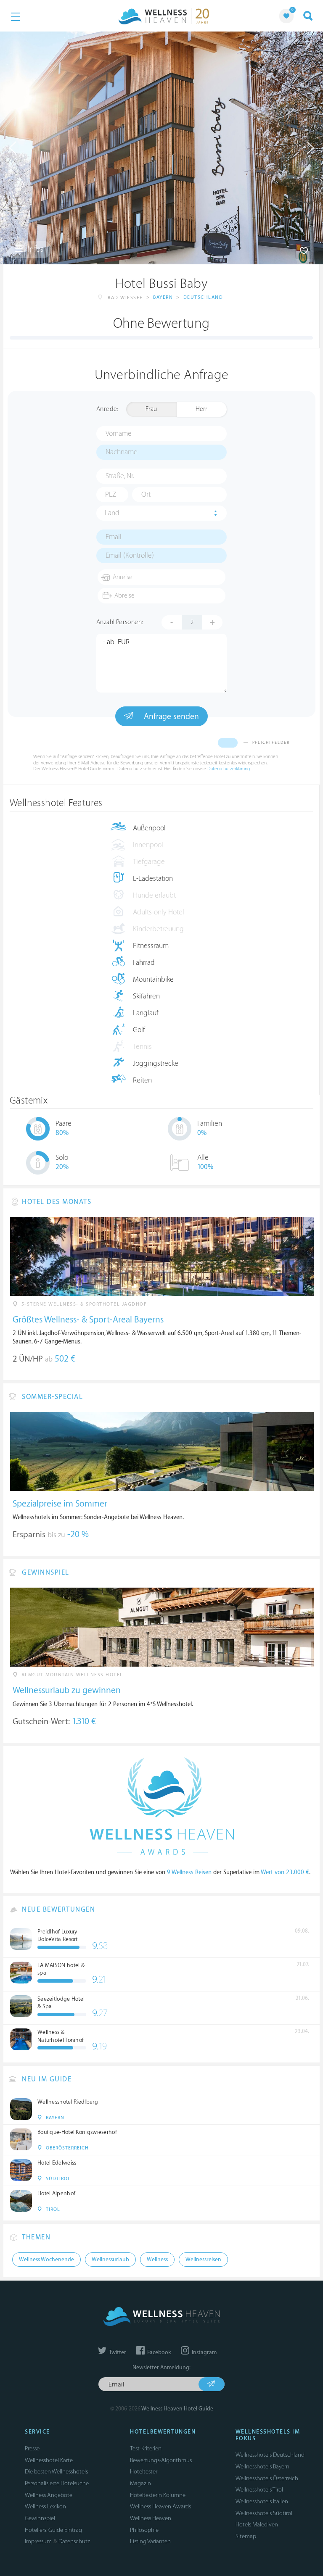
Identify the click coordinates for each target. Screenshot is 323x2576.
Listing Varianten (150, 2541)
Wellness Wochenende (46, 2260)
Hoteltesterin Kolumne (158, 2495)
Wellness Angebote (49, 2495)
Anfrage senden (170, 716)
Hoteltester (144, 2472)
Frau (151, 409)
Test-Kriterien (146, 2448)
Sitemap (246, 2536)
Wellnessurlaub (110, 2260)
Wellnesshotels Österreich (267, 2478)
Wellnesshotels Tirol (259, 2490)
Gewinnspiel (40, 2518)
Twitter (117, 2352)
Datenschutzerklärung (229, 769)
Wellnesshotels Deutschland (270, 2455)
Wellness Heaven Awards (160, 2506)
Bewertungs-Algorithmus (161, 2460)
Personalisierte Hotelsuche (57, 2483)
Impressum (38, 2541)
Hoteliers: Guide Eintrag (53, 2530)
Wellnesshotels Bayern (262, 2467)
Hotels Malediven (257, 2525)
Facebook (158, 2352)
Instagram (204, 2352)
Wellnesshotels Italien (262, 2501)
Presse (32, 2448)
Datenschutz (74, 2541)
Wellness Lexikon (45, 2506)
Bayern (163, 297)
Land (112, 513)
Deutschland (203, 297)
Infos (35, 249)
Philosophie (144, 2530)
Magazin (140, 2483)
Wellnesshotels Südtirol (264, 2513)
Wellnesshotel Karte (49, 2460)
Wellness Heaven (151, 2518)
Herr (201, 409)
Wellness (157, 2260)
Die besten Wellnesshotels (56, 2472)
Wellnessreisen (203, 2260)
